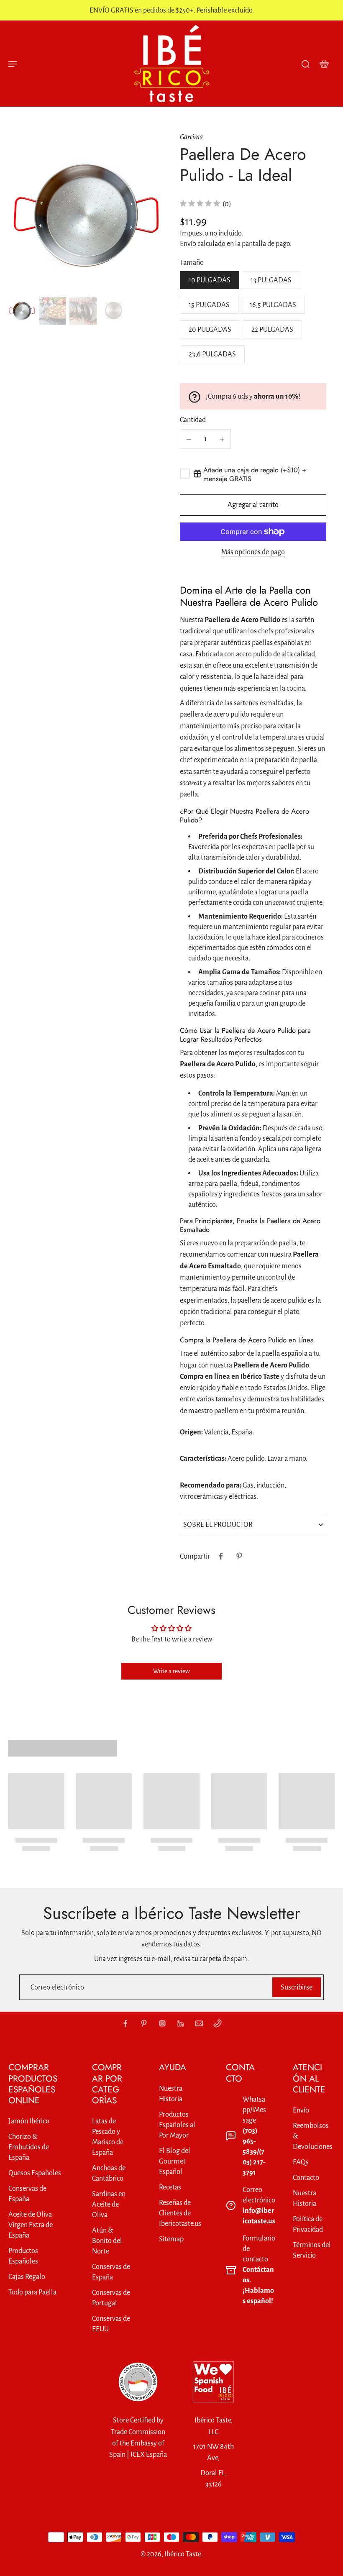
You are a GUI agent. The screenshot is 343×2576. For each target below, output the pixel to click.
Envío (189, 244)
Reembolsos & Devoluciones (313, 2136)
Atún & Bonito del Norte (107, 2241)
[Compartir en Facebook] (221, 1556)
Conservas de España (27, 2194)
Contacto (306, 2178)
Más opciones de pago (253, 552)
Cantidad (193, 420)
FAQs (301, 2162)
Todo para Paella (32, 2292)
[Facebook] (125, 2023)
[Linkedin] (181, 2023)
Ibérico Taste (183, 2554)
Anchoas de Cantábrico (109, 2173)
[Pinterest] (144, 2023)
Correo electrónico (57, 1987)
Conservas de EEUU (111, 2324)
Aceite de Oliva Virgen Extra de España (31, 2225)
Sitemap (171, 2239)
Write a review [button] (171, 1671)
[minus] (189, 439)
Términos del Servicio (312, 2250)
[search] (305, 64)
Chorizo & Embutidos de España (29, 2147)
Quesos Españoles (35, 2173)
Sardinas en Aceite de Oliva (109, 2204)
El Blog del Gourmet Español (175, 2161)
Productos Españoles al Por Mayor (177, 2125)
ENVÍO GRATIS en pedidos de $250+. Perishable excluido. (172, 10)
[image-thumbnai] (22, 311)
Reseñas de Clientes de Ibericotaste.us (180, 2213)
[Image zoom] (86, 217)
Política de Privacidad (308, 2224)
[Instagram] (162, 2023)
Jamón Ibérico (29, 2121)
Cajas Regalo (27, 2277)
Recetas (170, 2187)
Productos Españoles (23, 2256)
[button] (253, 505)
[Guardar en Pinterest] (239, 1556)
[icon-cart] (324, 64)
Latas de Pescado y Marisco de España (108, 2137)
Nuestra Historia (171, 2094)
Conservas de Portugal (111, 2298)
